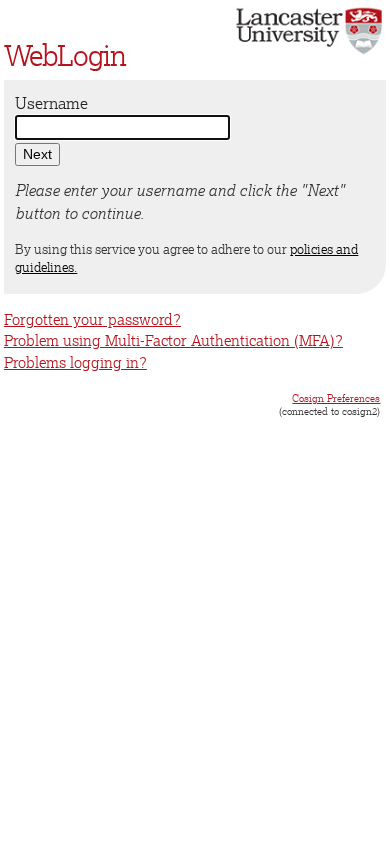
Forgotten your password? (92, 319)
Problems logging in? (75, 362)
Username (51, 103)
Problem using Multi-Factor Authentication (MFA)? (173, 340)
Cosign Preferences (336, 398)
